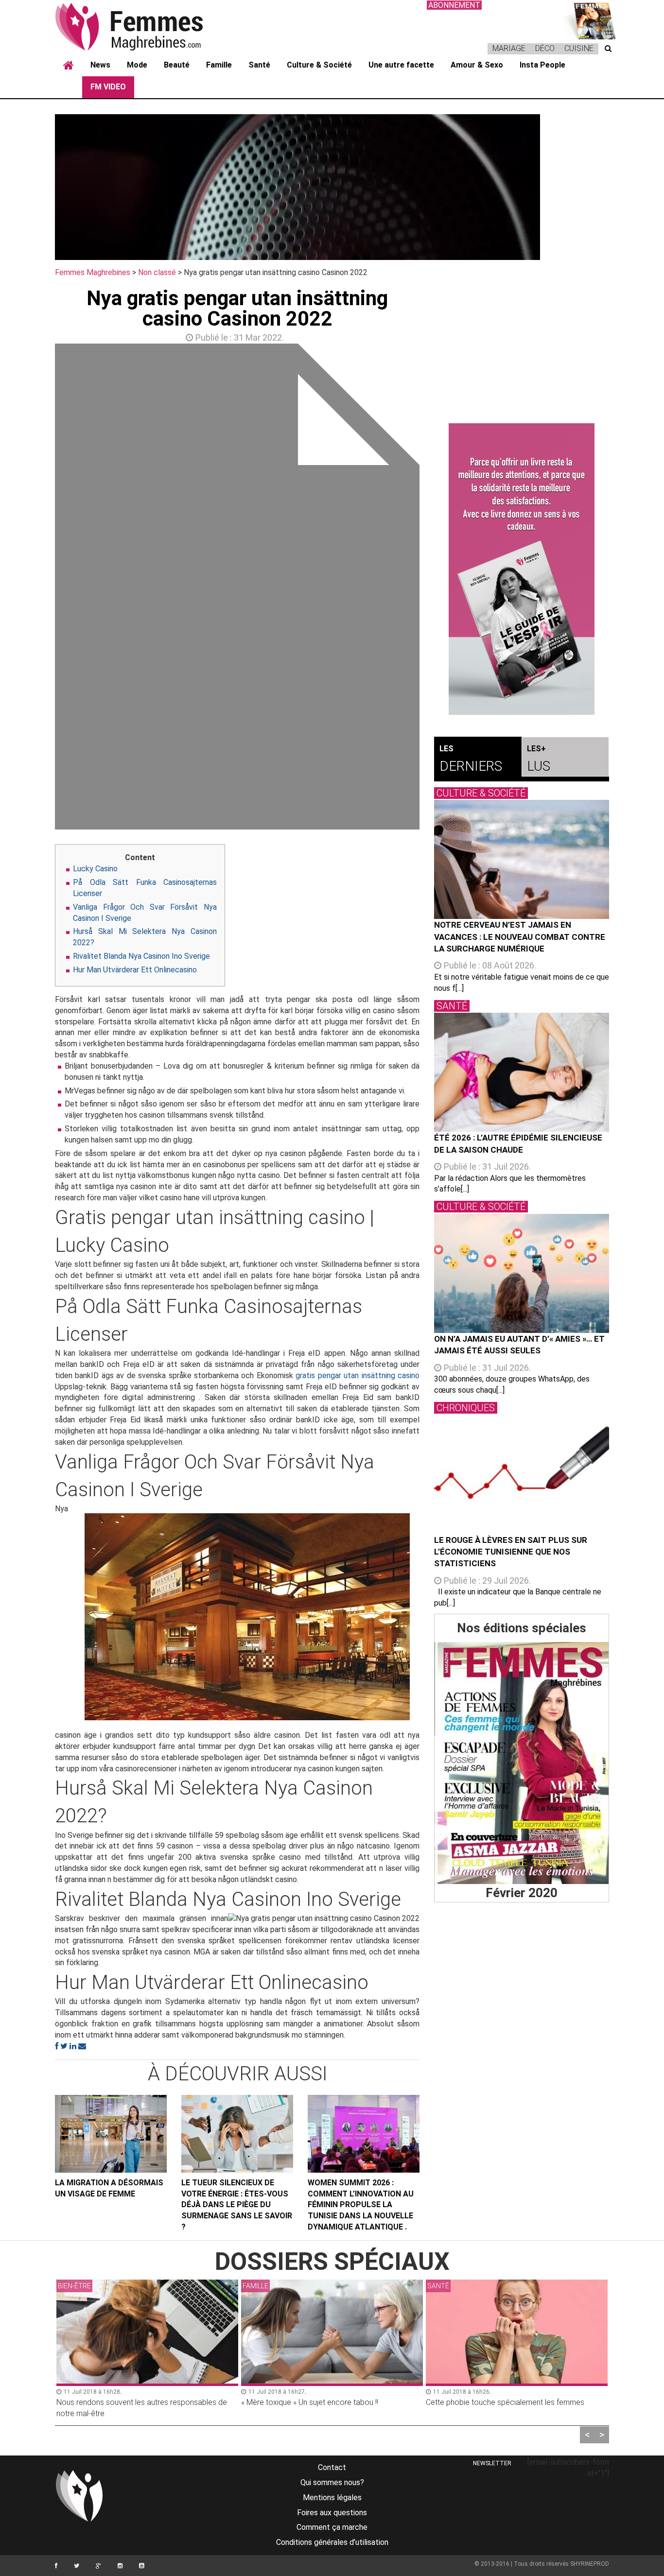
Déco (545, 48)
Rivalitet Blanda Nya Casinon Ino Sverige (141, 956)
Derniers (471, 759)
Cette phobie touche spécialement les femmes (320, 2402)
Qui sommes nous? (332, 2482)
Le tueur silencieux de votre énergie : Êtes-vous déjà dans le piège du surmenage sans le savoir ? (237, 2205)
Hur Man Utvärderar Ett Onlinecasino (135, 970)
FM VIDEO (108, 87)
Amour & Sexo (477, 65)
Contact (332, 2467)
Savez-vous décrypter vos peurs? (483, 2402)
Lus (539, 759)
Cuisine (579, 48)
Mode (137, 65)
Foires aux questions (332, 2513)
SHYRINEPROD (590, 2564)
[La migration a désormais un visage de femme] (111, 2134)
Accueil (69, 66)
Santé (259, 65)
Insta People (542, 65)
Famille (219, 65)
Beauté (177, 65)
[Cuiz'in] (590, 20)
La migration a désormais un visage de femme (109, 2188)
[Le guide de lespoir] (522, 569)
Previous (40, 589)
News (100, 65)
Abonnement (454, 5)
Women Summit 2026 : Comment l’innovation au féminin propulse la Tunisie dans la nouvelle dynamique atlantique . (361, 2205)
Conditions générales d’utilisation (332, 2542)
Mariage (509, 48)
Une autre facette (401, 65)
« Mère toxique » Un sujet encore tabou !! (125, 2402)
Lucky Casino (95, 869)
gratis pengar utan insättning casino (358, 1375)
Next (434, 589)
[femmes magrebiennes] (142, 26)
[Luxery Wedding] (522, 1763)
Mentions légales (332, 2498)
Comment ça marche (332, 2527)
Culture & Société (319, 65)
